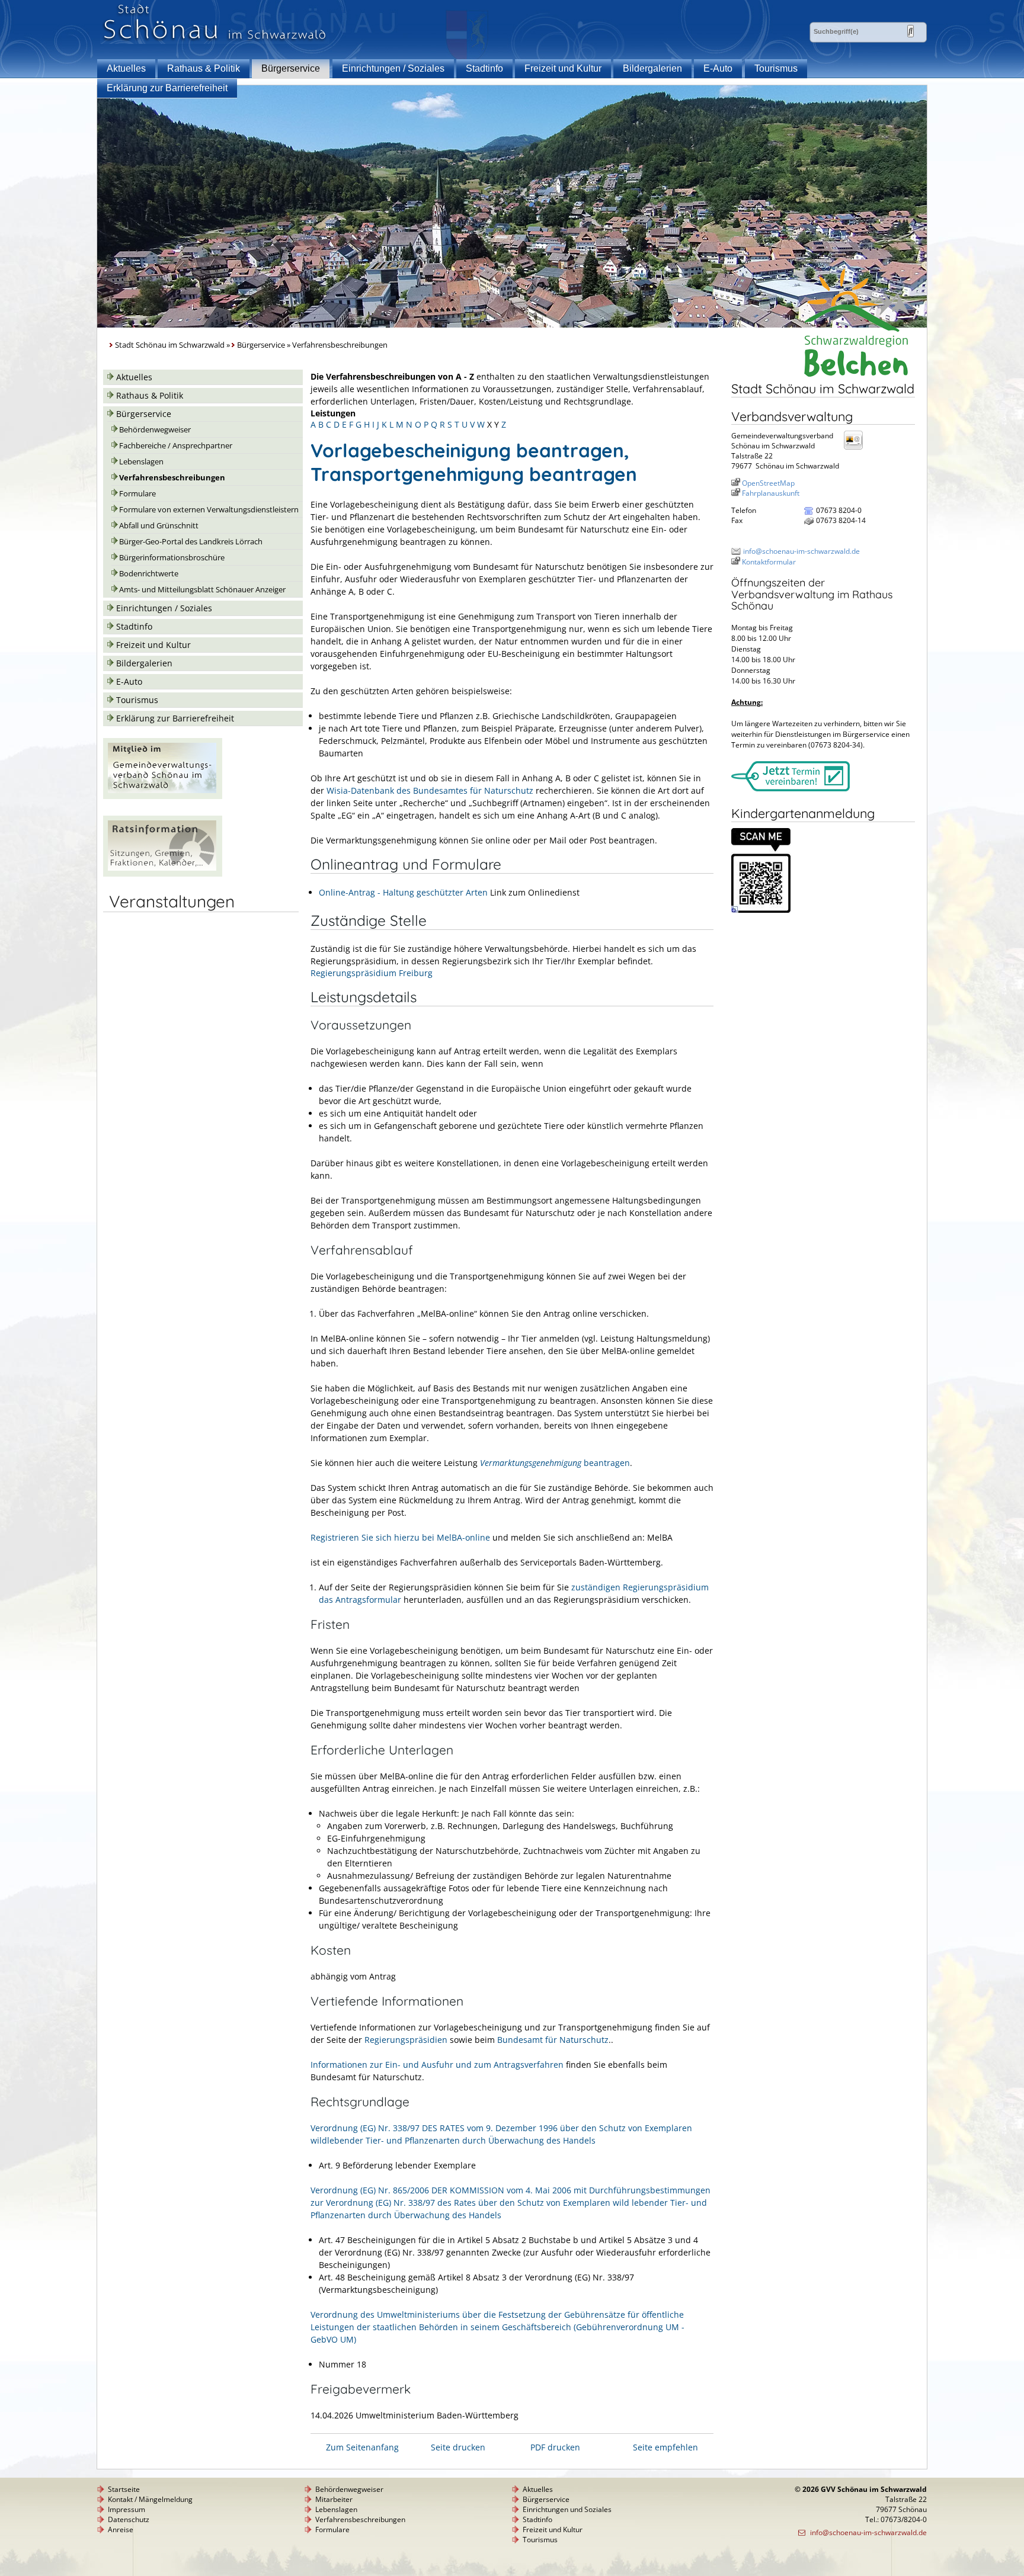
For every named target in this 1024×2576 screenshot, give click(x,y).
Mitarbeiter (334, 2499)
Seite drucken (458, 2447)
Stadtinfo (484, 68)
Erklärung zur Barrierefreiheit (167, 88)
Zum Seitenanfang (362, 2447)
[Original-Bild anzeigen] (761, 910)
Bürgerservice (291, 68)
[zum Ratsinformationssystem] (163, 873)
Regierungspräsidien (406, 2040)
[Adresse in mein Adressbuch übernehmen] (857, 449)
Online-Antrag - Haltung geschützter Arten (403, 892)
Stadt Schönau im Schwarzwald (170, 345)
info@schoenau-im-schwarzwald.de (801, 551)
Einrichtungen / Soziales (393, 68)
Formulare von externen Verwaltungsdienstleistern (209, 510)
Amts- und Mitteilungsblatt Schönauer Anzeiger (202, 590)
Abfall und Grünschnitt (159, 526)
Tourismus (776, 68)
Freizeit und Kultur (563, 68)
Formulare (137, 494)
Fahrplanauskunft (771, 493)
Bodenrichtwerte (149, 574)
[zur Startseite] (215, 41)
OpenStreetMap (768, 483)
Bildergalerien (652, 68)
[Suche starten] (911, 31)
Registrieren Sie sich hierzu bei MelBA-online (401, 1537)
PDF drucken (555, 2447)
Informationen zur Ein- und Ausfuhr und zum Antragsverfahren (438, 2065)
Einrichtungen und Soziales (567, 2509)
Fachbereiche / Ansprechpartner (176, 446)
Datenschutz (129, 2519)
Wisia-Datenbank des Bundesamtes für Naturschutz (430, 790)
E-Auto (718, 68)
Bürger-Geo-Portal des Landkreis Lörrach (191, 542)
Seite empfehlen (665, 2447)
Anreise (121, 2530)
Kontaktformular (769, 562)
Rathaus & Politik (204, 68)
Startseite (124, 2489)
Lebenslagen (141, 462)
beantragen (555, 1463)
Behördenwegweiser (155, 430)
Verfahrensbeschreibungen (172, 478)
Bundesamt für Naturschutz (552, 2040)
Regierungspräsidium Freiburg (372, 973)
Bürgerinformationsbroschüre (172, 558)
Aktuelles (126, 68)
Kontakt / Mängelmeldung (150, 2499)
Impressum (127, 2509)
